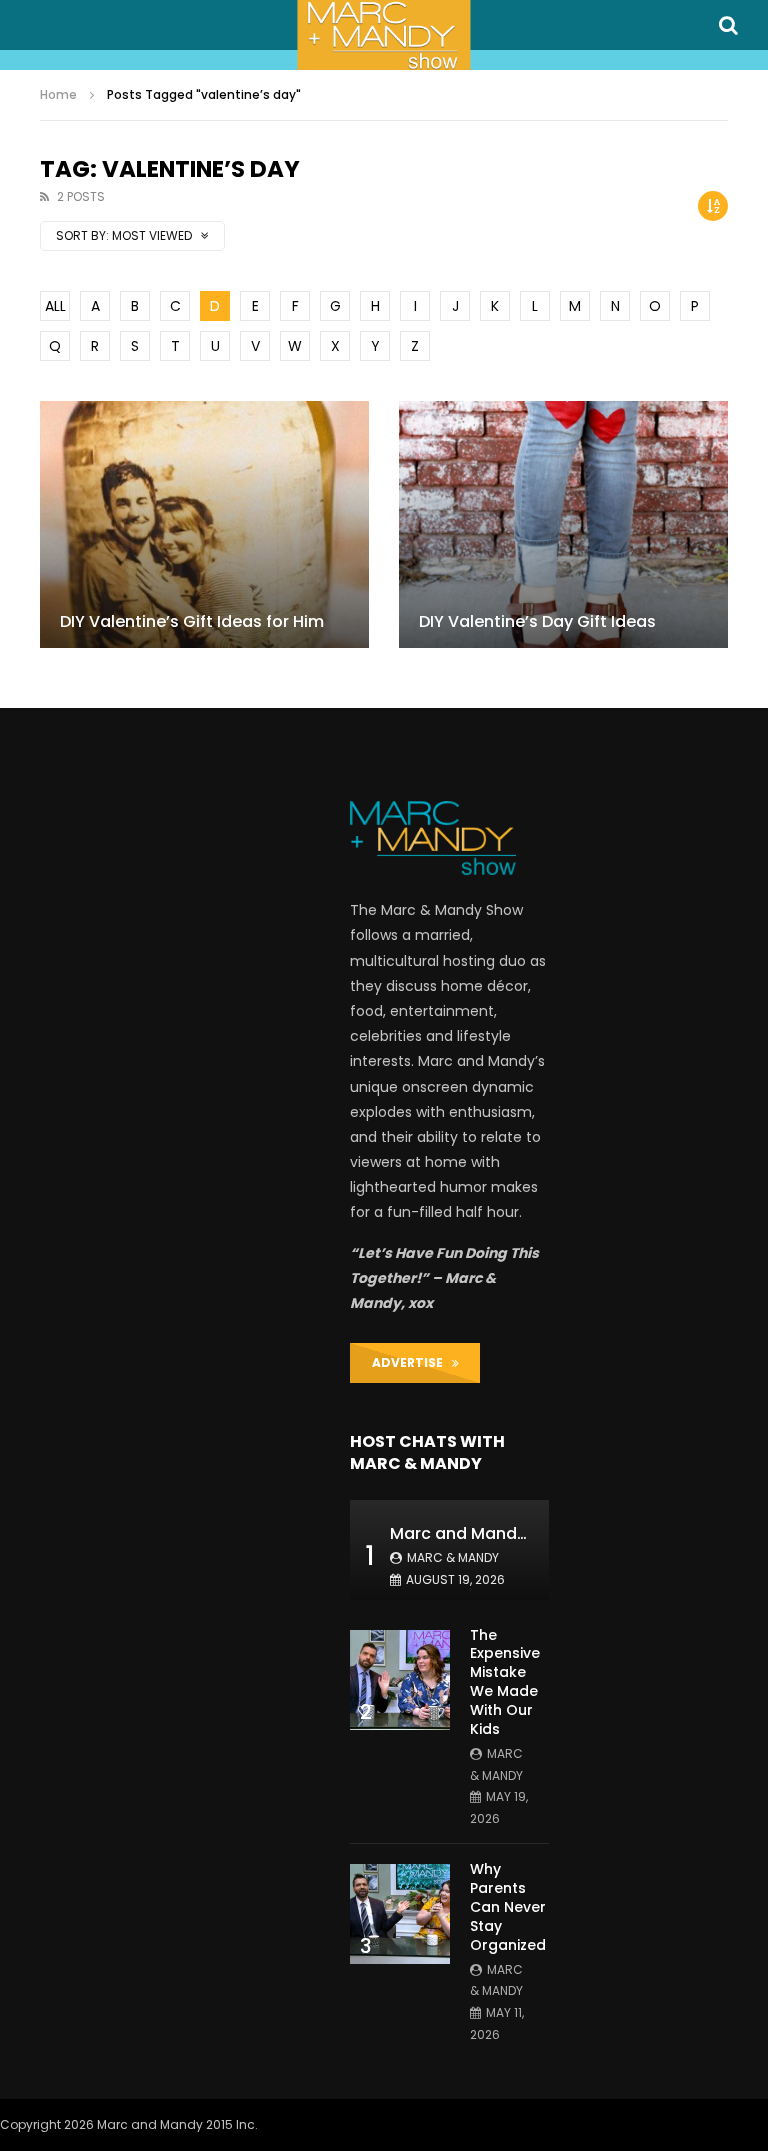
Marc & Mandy (453, 1557)
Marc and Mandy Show (482, 1533)
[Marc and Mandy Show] (383, 35)
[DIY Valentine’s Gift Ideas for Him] (204, 524)
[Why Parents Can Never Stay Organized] (400, 1914)
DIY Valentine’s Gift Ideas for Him (192, 621)
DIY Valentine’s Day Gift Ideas (537, 621)
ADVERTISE (412, 1362)
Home (58, 94)
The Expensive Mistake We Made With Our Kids (505, 1682)
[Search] (728, 25)
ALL (55, 306)
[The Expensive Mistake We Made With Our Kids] (400, 1680)
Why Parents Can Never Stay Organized (508, 1907)
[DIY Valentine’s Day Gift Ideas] (563, 524)
